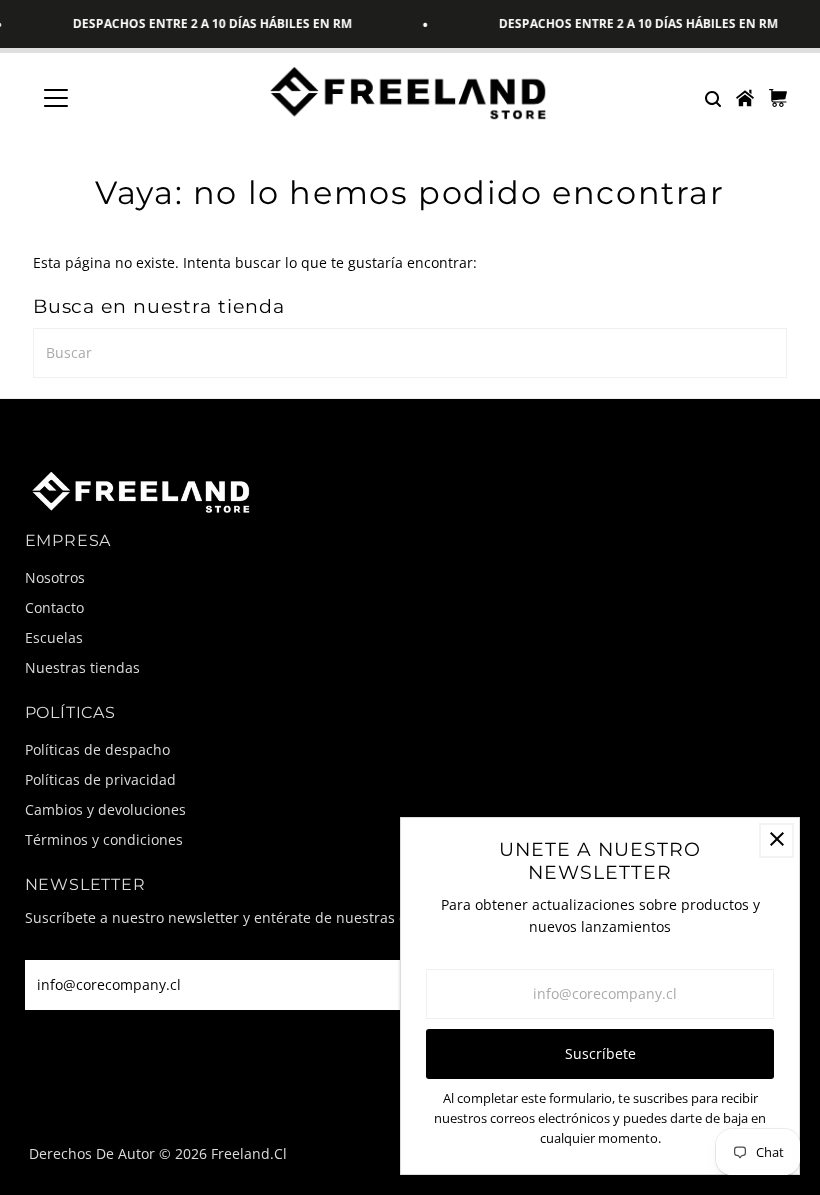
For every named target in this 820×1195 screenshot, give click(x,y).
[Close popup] (776, 840)
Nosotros (55, 577)
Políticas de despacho (97, 749)
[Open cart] (778, 98)
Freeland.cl (249, 1153)
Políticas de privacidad (100, 779)
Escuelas (54, 637)
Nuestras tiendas (82, 667)
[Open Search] (712, 98)
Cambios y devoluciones (105, 809)
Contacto (54, 607)
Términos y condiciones (104, 839)
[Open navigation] (122, 98)
